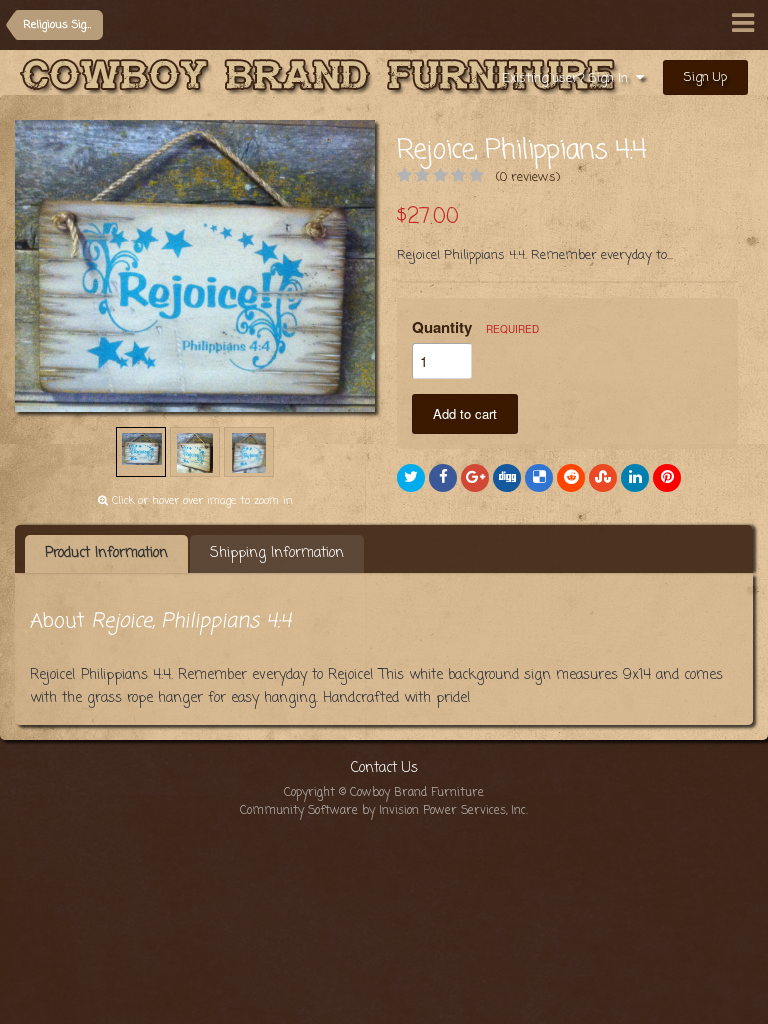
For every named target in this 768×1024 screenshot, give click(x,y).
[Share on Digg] (507, 478)
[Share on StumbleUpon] (603, 478)
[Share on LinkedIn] (635, 478)
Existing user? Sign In (569, 78)
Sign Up (705, 77)
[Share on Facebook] (443, 478)
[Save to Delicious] (539, 478)
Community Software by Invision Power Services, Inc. (384, 811)
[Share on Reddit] (571, 478)
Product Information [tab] (106, 553)
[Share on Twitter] (411, 478)
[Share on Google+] (475, 478)
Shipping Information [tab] (277, 553)
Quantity (475, 327)
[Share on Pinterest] (667, 478)
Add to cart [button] (465, 413)
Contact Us (384, 768)
